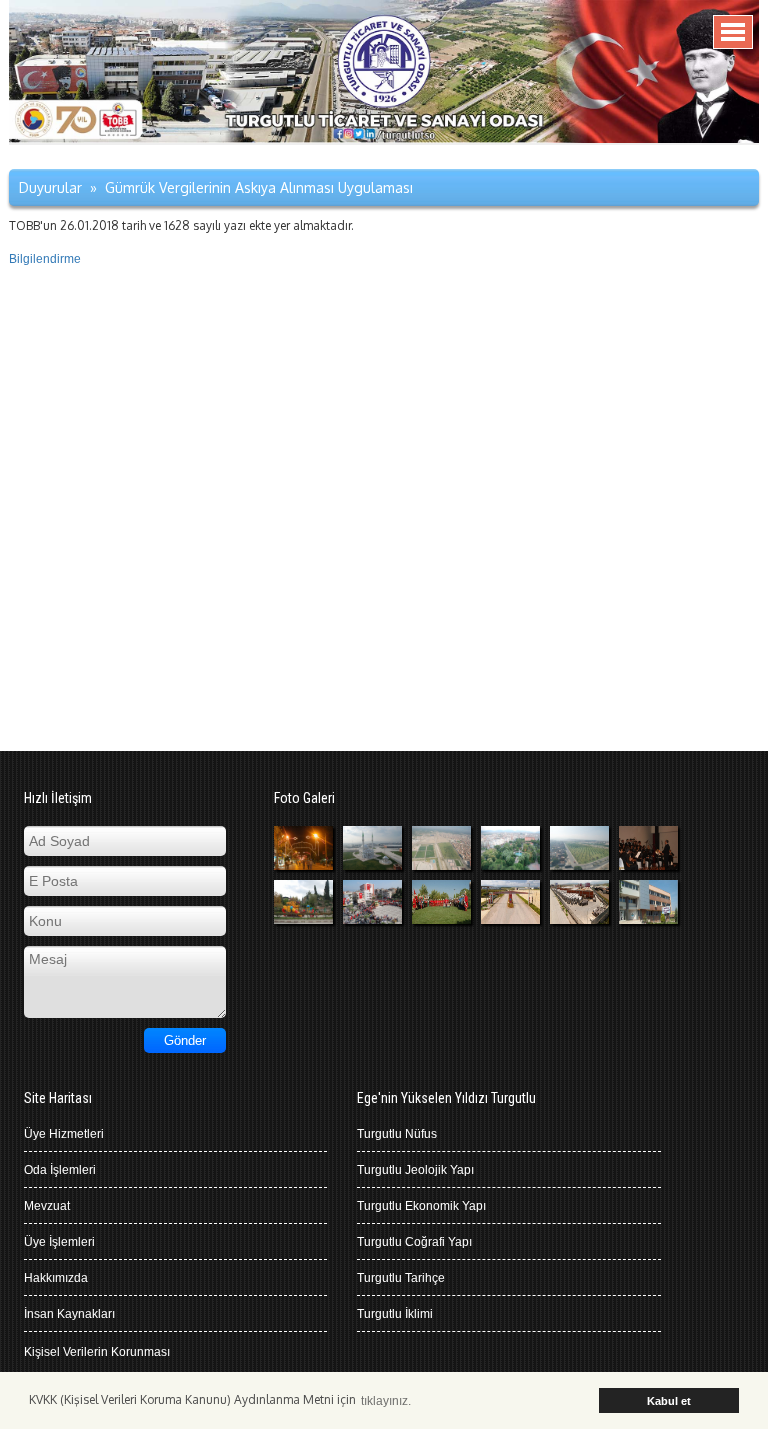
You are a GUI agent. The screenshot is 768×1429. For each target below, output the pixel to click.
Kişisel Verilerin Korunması (97, 1352)
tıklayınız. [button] (386, 1401)
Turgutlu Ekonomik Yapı (421, 1206)
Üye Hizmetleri (64, 1134)
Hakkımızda (56, 1278)
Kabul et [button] (669, 1401)
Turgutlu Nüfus (397, 1134)
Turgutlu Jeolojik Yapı (415, 1170)
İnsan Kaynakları (69, 1314)
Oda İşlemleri (60, 1170)
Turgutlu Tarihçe (401, 1278)
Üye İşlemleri (59, 1242)
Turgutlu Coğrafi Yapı (414, 1242)
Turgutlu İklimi (395, 1314)
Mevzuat (47, 1206)
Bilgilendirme (45, 259)
